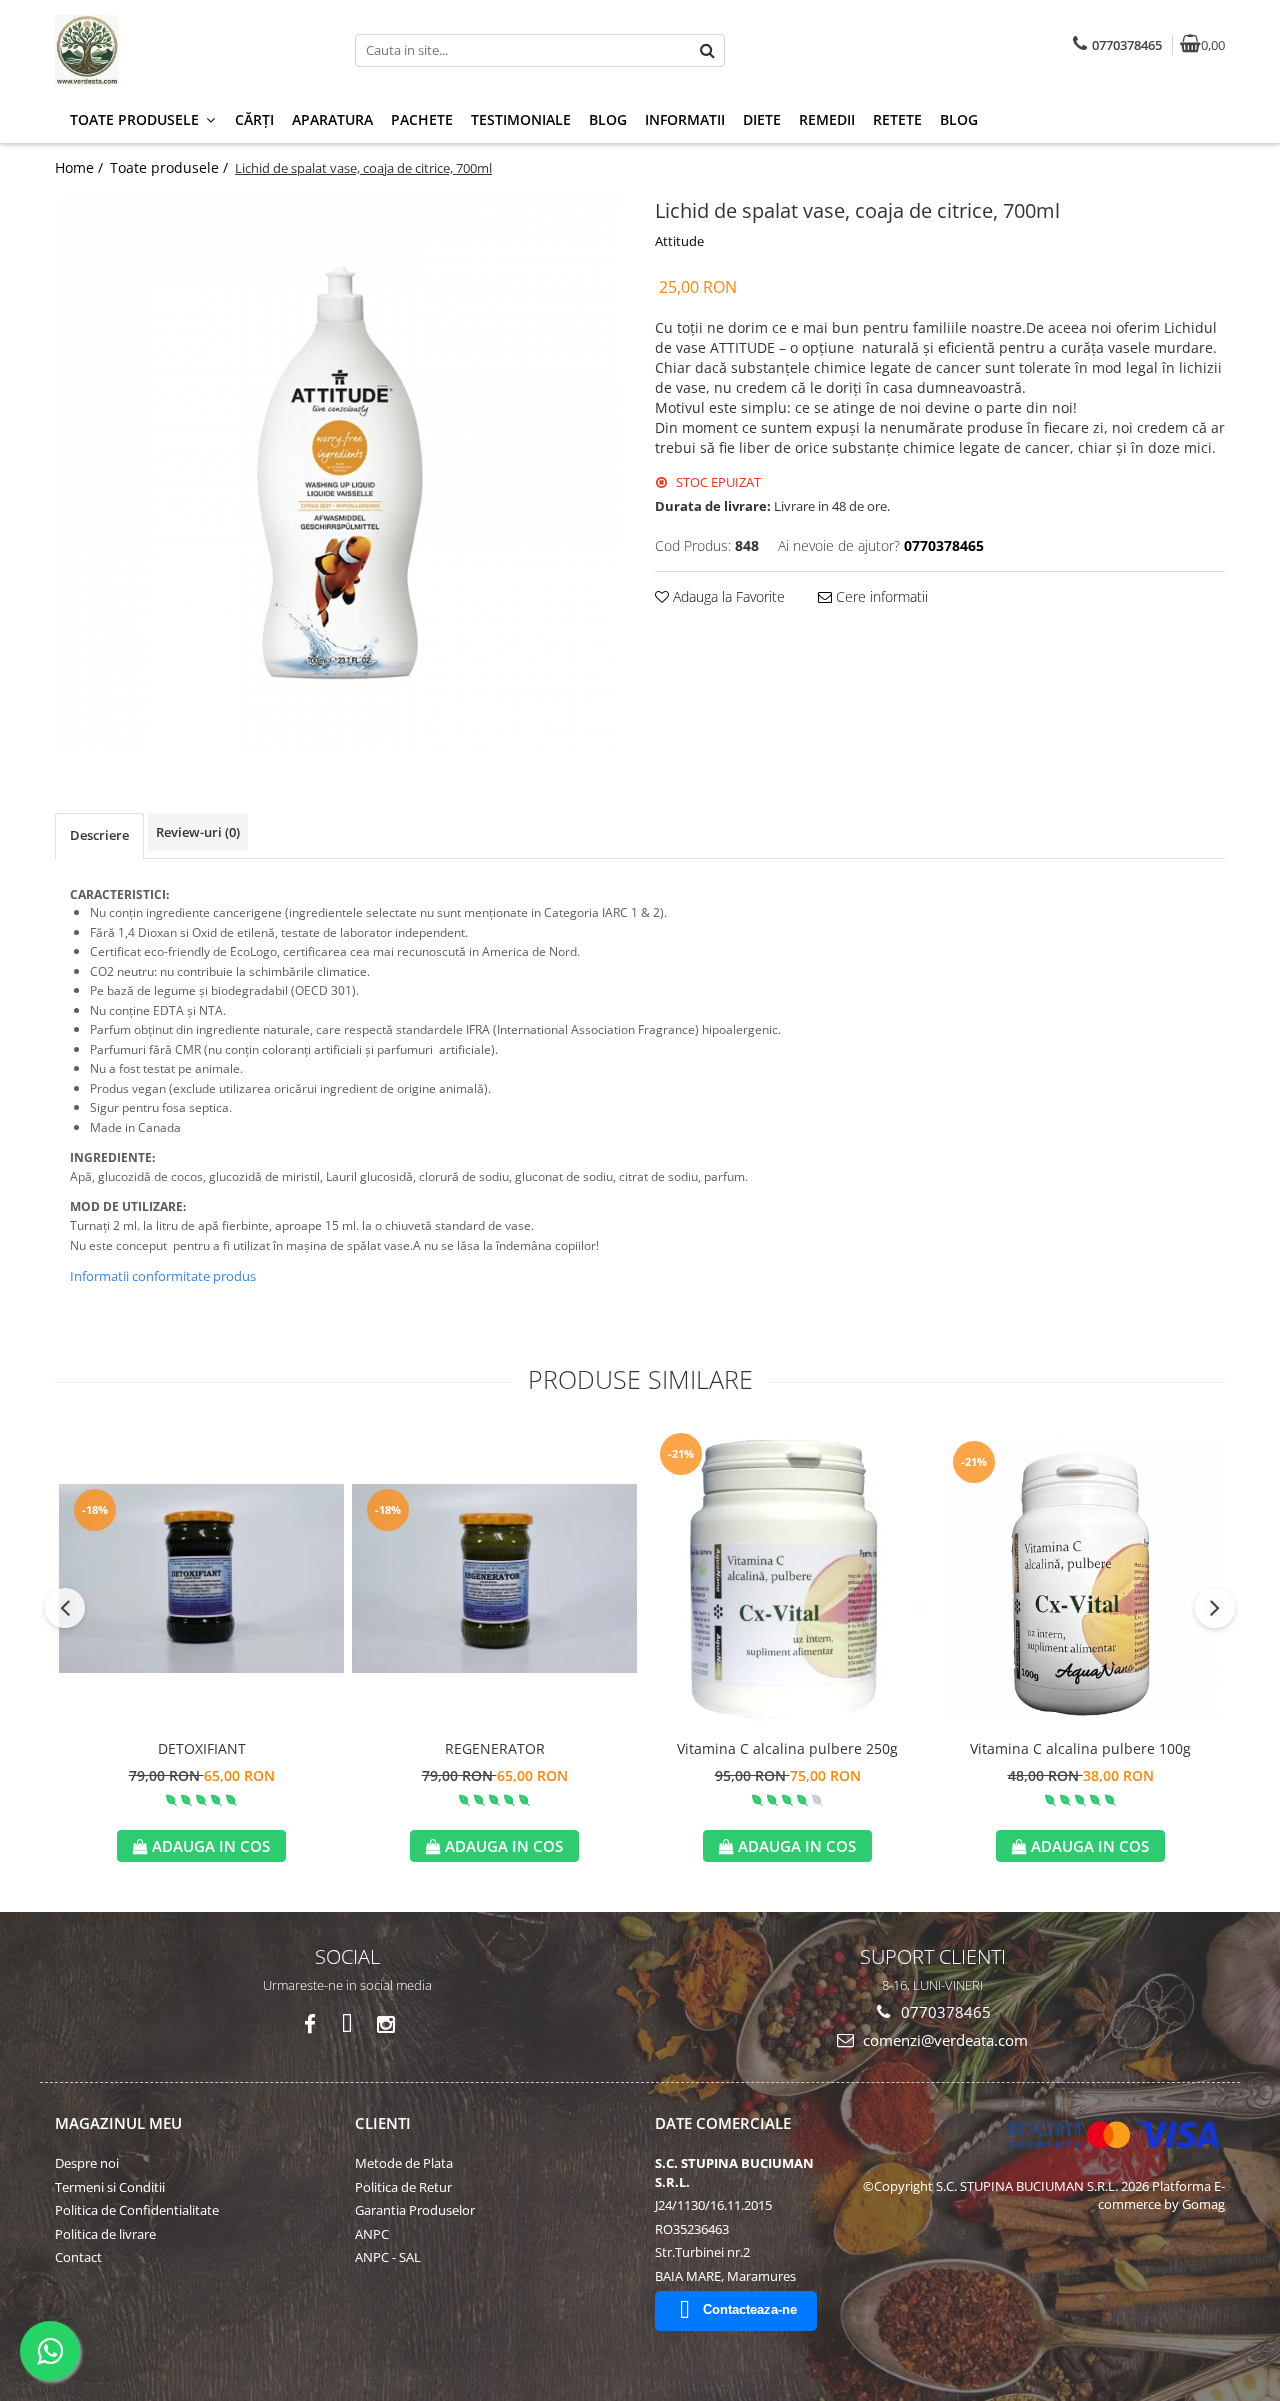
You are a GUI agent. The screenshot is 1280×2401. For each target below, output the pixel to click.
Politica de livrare (105, 2234)
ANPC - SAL (388, 2257)
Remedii (827, 119)
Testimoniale (521, 119)
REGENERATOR (495, 1748)
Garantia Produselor (415, 2210)
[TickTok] (347, 2024)
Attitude (679, 241)
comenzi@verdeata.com (943, 2040)
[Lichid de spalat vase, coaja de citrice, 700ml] (340, 473)
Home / (81, 167)
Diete (762, 119)
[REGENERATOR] (494, 1578)
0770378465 (944, 2012)
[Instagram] (385, 2024)
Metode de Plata (404, 2163)
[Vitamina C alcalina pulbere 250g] (787, 1578)
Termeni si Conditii (110, 2187)
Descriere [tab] (99, 835)
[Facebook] (309, 2024)
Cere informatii (880, 596)
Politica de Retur (403, 2187)
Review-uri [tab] (198, 832)
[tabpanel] (340, 473)
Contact (78, 2257)
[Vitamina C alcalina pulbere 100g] (1080, 1578)
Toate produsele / (171, 167)
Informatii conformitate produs (163, 1276)
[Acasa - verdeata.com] (180, 50)
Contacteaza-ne (750, 2309)
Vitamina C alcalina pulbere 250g (787, 1748)
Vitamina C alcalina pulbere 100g (1080, 1748)
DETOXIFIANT (202, 1748)
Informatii (685, 119)
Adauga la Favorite (727, 596)
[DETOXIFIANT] (201, 1578)
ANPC (372, 2234)
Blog (608, 119)
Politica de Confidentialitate (137, 2210)
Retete (897, 119)
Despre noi (87, 2163)
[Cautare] (707, 50)
